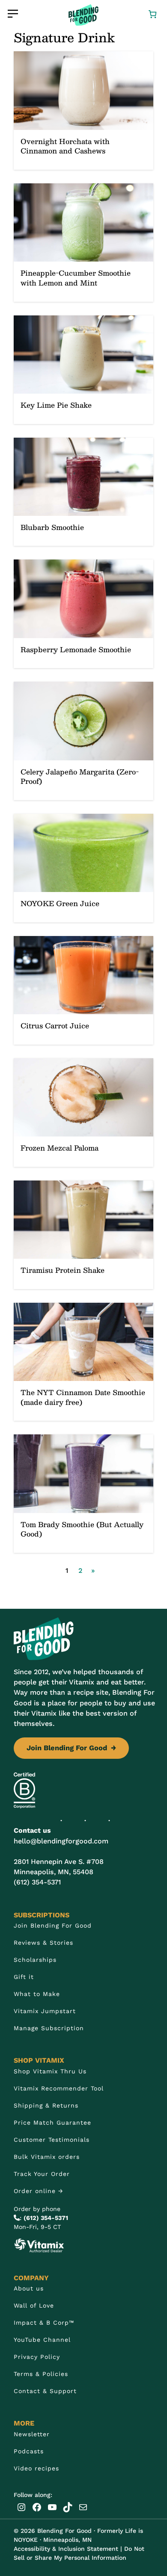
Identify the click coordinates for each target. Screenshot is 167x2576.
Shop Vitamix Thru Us (50, 2071)
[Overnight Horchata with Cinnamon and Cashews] (83, 110)
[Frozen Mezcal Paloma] (83, 1113)
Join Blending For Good (71, 1748)
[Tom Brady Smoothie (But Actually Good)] (83, 1494)
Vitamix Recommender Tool (59, 2088)
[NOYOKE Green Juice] (83, 868)
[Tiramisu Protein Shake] (83, 1235)
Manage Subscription (49, 2028)
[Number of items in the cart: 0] (152, 13)
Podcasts (29, 2451)
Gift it (24, 1977)
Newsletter (32, 2434)
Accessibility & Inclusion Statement (66, 2549)
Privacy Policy (37, 2357)
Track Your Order (42, 2174)
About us (29, 2288)
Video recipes (36, 2468)
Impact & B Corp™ (44, 2323)
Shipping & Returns (46, 2105)
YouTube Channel (42, 2340)
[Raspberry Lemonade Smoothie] (83, 614)
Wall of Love (34, 2305)
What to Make (37, 1994)
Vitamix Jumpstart (45, 2011)
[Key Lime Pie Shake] (83, 370)
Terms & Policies (41, 2374)
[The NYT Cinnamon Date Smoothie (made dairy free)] (83, 1362)
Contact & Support (45, 2391)
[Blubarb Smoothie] (83, 492)
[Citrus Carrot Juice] (83, 990)
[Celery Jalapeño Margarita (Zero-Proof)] (83, 741)
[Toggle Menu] (13, 14)
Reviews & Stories (43, 1943)
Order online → (39, 2191)
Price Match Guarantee (52, 2123)
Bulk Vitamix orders (47, 2157)
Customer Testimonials (52, 2140)
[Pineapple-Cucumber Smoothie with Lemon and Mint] (83, 243)
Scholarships (35, 1960)
